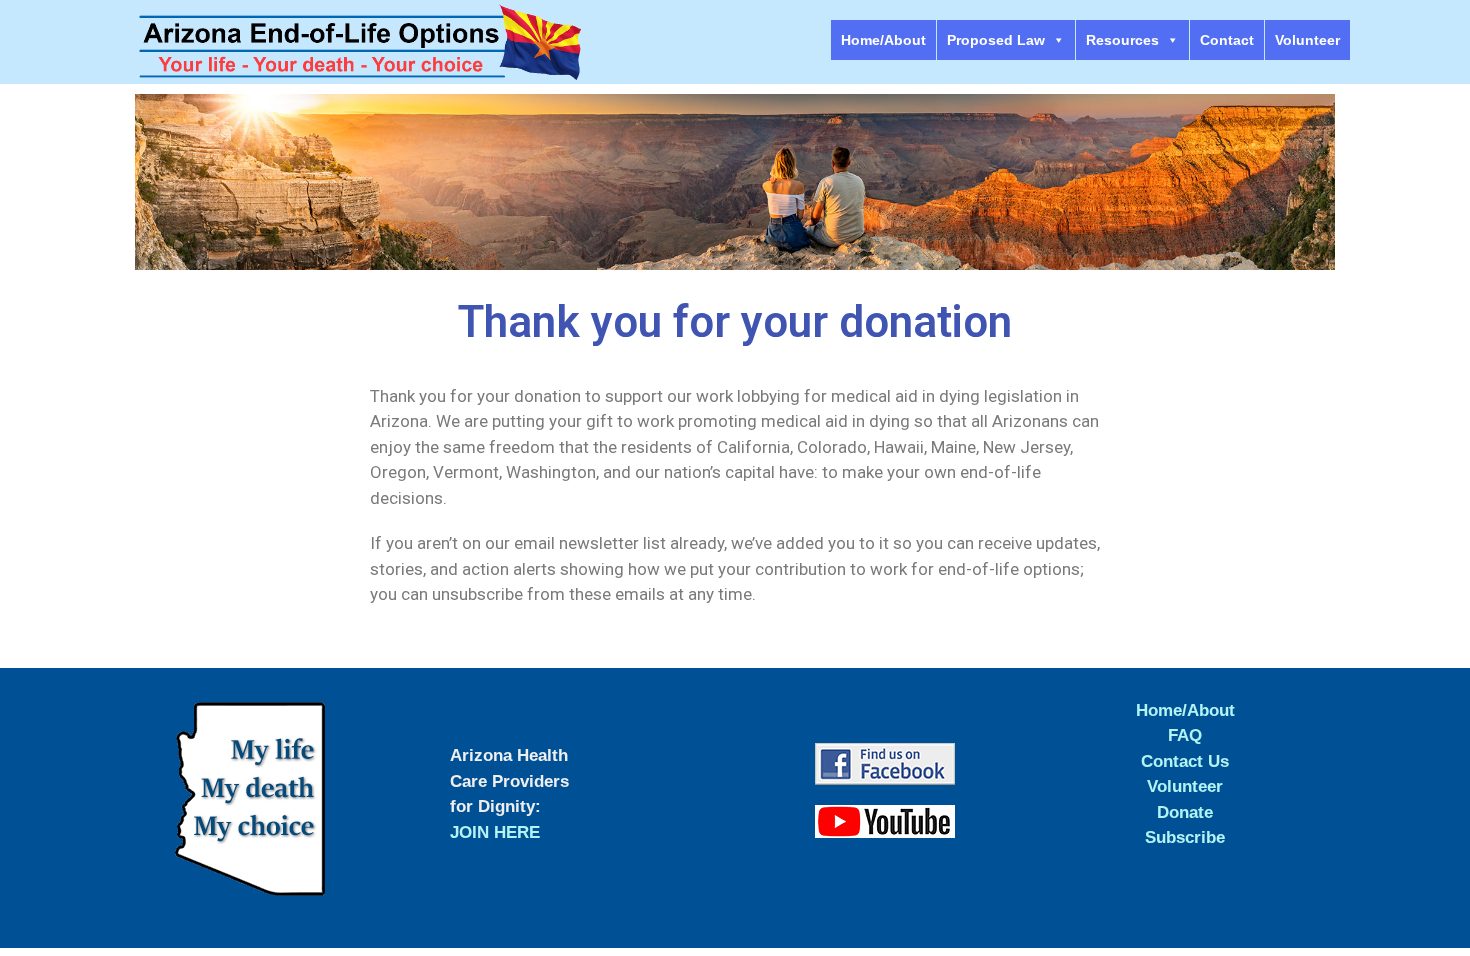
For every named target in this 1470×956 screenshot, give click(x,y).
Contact (1227, 40)
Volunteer (1307, 40)
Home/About (883, 40)
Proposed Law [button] (996, 40)
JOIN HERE (495, 832)
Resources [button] (1122, 40)
